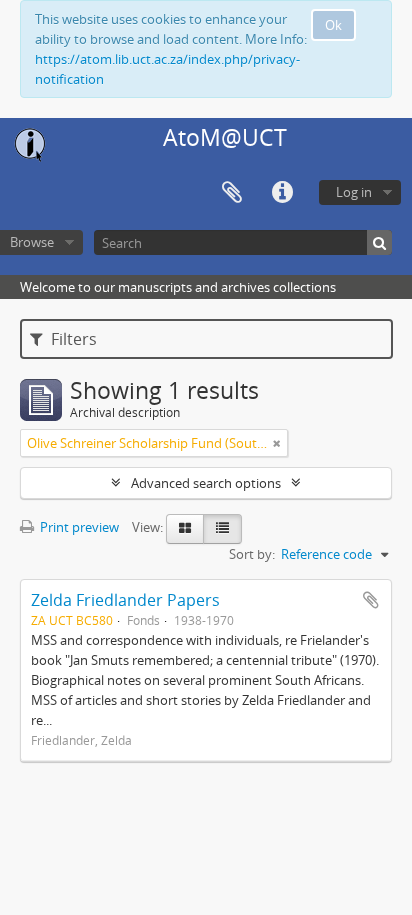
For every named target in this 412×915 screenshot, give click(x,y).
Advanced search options (206, 483)
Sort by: (252, 554)
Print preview (78, 527)
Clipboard (232, 193)
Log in (354, 192)
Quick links (282, 193)
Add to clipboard (371, 600)
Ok (333, 25)
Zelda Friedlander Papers (125, 600)
